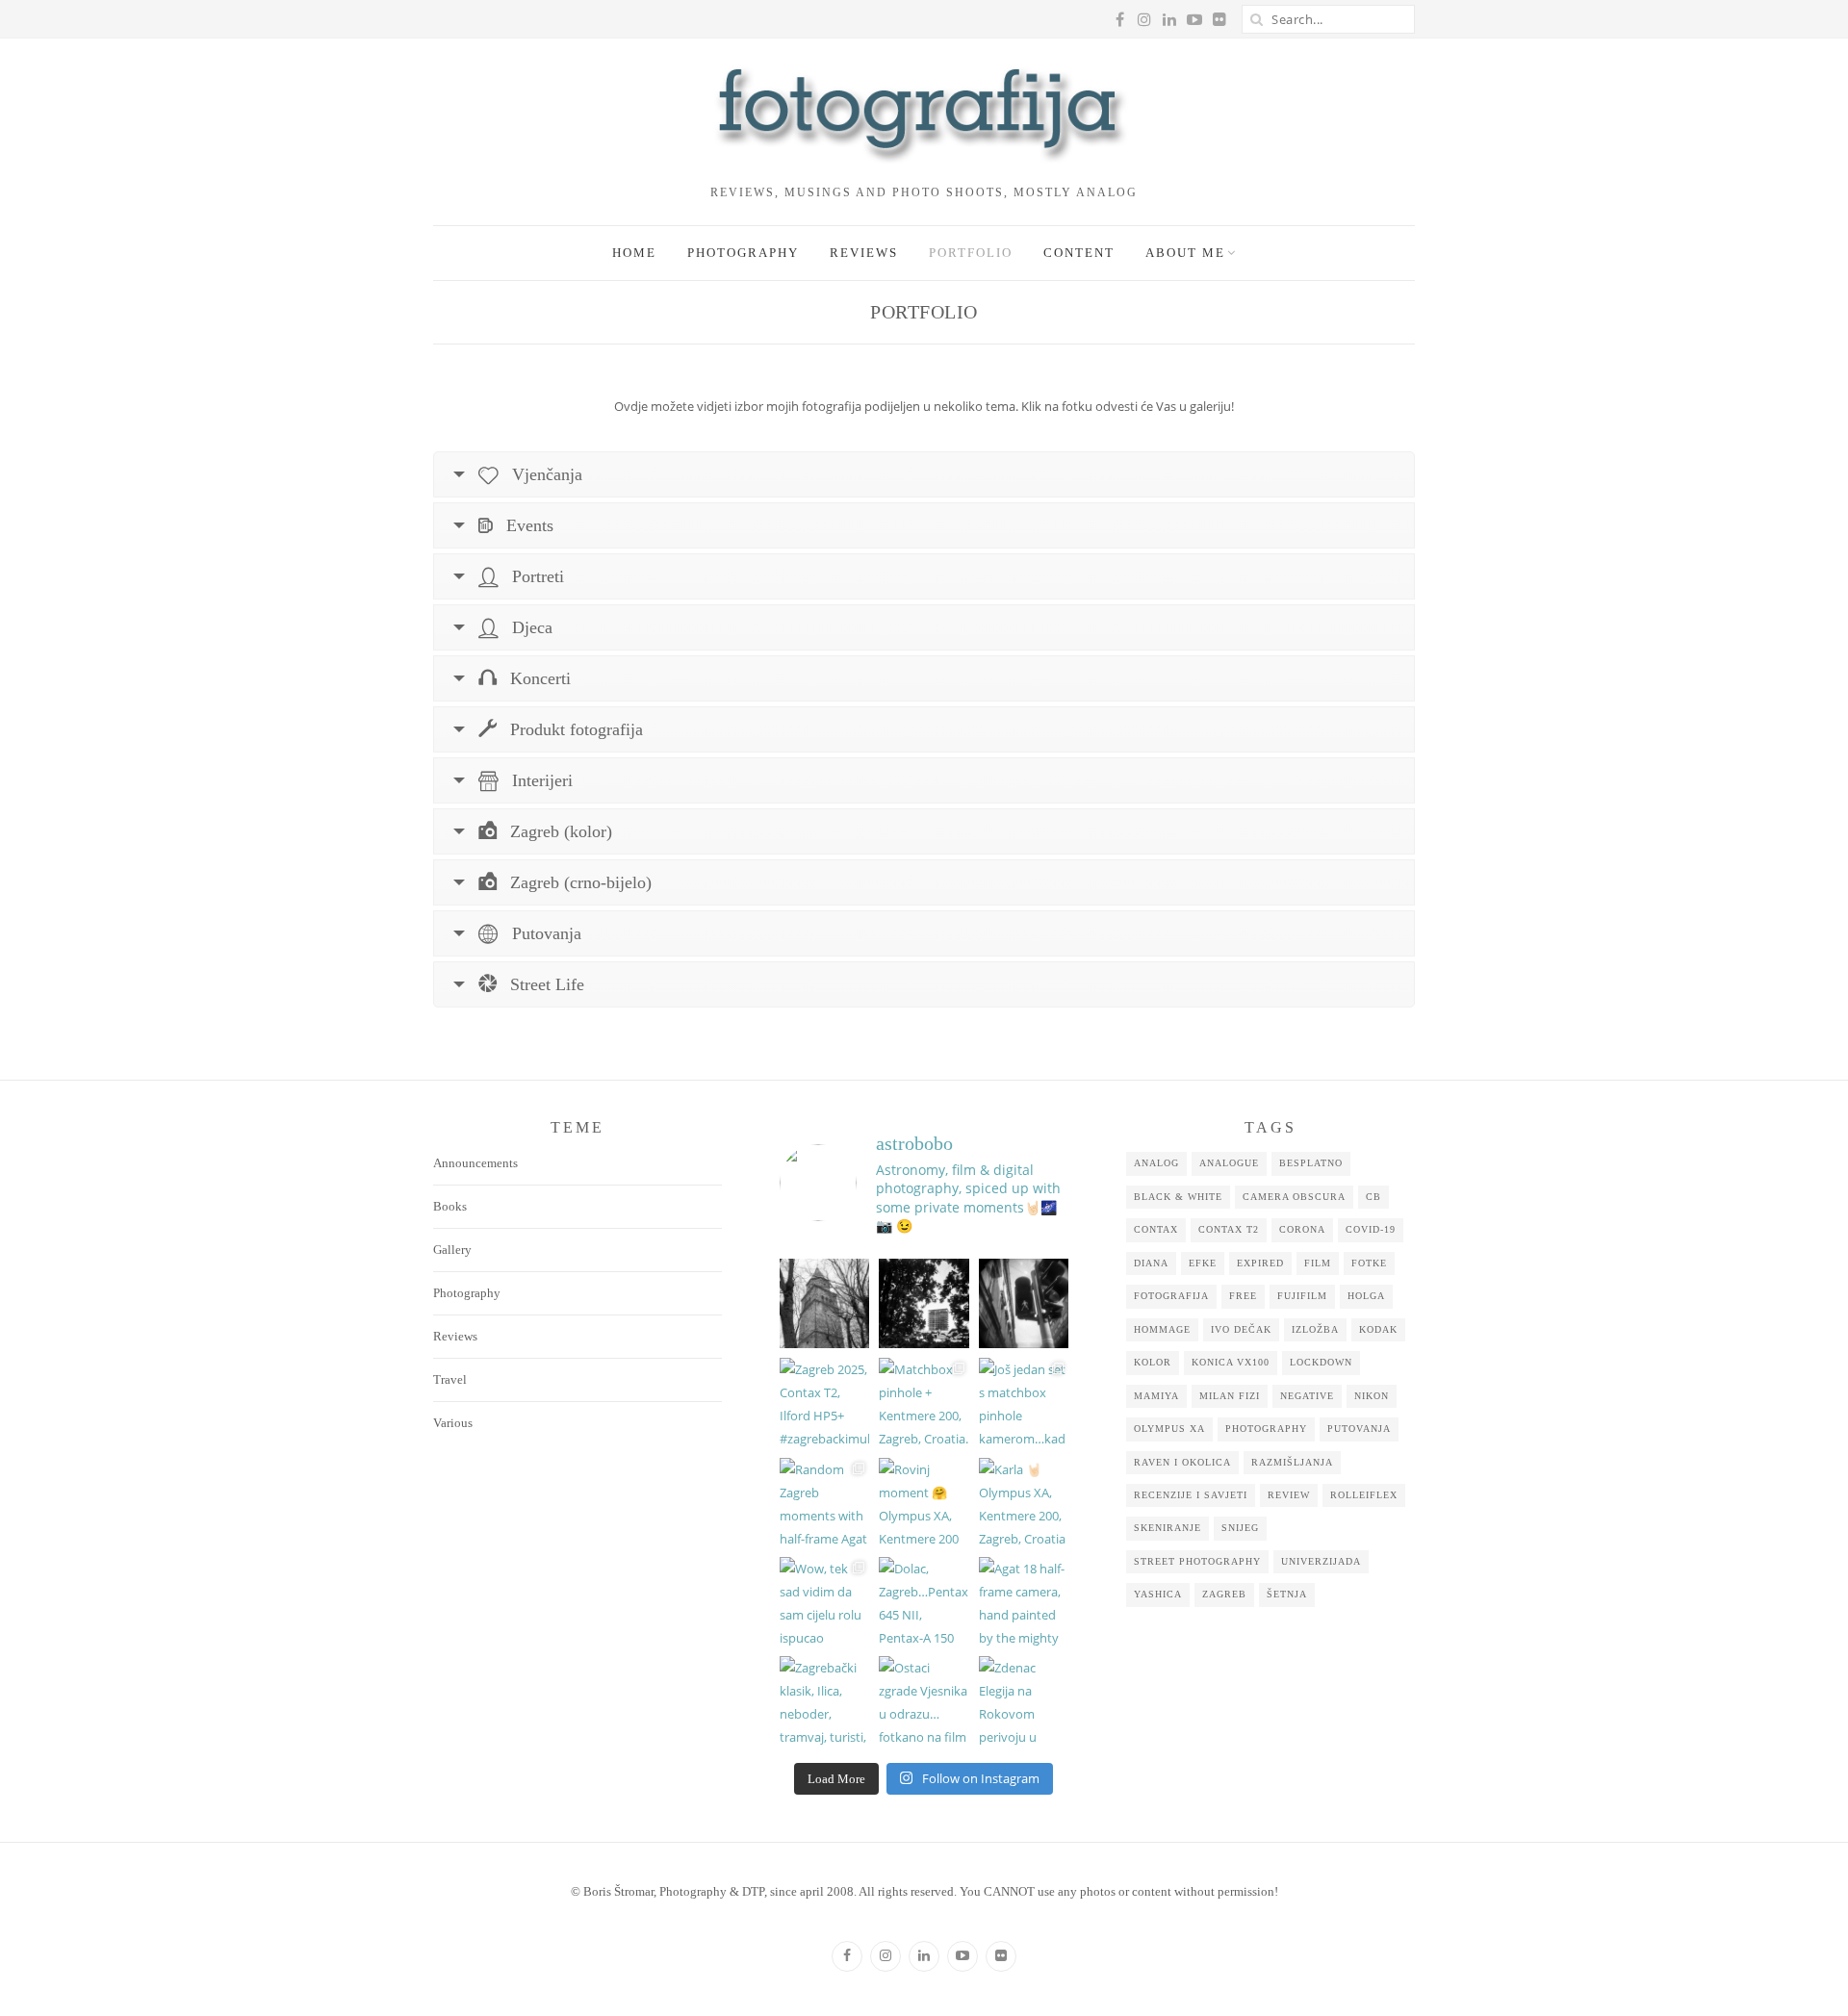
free (1243, 1296)
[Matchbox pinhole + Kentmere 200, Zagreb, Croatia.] (924, 1403)
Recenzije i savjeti (1191, 1495)
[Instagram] (885, 1956)
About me (1185, 253)
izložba (1315, 1329)
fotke (1369, 1263)
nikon (1372, 1396)
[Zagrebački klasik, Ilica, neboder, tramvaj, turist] (824, 1701)
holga (1366, 1296)
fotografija (1171, 1296)
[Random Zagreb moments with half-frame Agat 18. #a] (824, 1503)
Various (453, 1423)
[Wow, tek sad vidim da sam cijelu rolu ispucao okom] (824, 1602)
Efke (1203, 1263)
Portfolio (971, 253)
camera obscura (1294, 1197)
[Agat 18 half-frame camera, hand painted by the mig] (1024, 1602)
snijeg (1240, 1528)
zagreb (1224, 1594)
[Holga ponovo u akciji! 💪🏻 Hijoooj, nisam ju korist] (1024, 1303)
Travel (450, 1379)
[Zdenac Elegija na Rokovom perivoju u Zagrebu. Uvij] (1024, 1701)
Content (1079, 253)
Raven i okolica (1182, 1462)
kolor (1153, 1362)
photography (1266, 1429)
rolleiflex (1364, 1495)
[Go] (1256, 19)
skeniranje (1168, 1528)
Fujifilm (1302, 1296)
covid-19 (1371, 1229)
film (1318, 1263)
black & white (1178, 1197)
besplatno (1311, 1163)
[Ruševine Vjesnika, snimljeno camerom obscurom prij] (924, 1303)
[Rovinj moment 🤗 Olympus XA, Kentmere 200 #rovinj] (924, 1503)
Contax (1156, 1229)
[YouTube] (962, 1956)
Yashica (1158, 1594)
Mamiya (1156, 1396)
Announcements (475, 1163)
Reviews (864, 253)
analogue (1229, 1163)
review (1289, 1495)
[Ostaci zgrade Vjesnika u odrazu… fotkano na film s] (924, 1701)
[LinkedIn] (924, 1956)
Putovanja (1359, 1429)
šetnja (1287, 1594)
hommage (1162, 1329)
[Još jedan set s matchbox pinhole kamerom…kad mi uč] (1024, 1403)
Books (450, 1206)
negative (1307, 1396)
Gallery (452, 1250)
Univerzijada (1321, 1561)
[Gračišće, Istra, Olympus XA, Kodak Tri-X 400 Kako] (824, 1303)
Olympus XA (1169, 1429)
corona (1302, 1229)
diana (1151, 1263)
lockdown (1321, 1362)
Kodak (1378, 1329)
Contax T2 (1229, 1229)
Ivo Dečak (1241, 1329)
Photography (743, 253)
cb (1373, 1197)
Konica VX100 (1231, 1362)
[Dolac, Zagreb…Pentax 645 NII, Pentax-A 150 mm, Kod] (924, 1602)
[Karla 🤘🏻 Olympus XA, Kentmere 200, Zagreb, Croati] (1024, 1503)
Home (634, 253)
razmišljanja (1292, 1462)
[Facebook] (847, 1956)
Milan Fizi (1230, 1396)
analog (1156, 1163)
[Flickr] (1001, 1956)
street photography (1197, 1561)
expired (1260, 1263)
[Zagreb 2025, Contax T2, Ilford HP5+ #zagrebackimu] (824, 1403)
